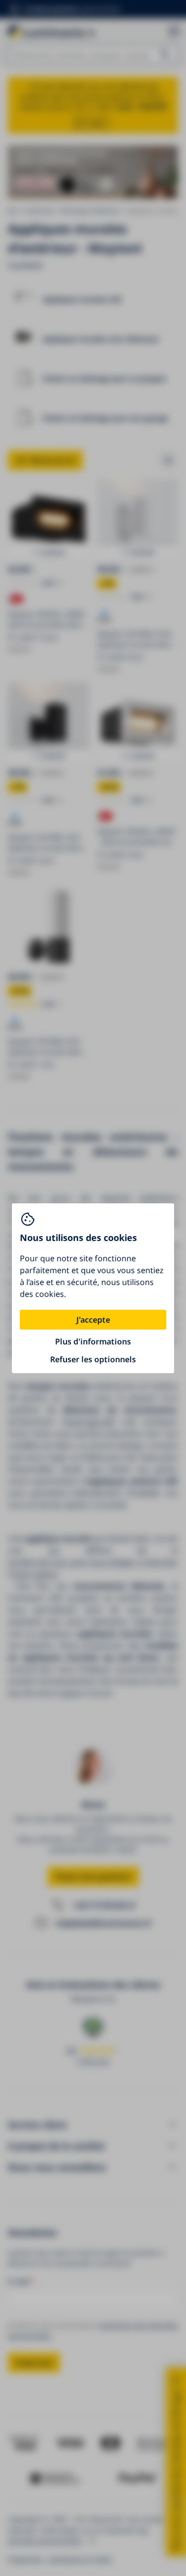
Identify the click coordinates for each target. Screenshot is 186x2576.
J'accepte (93, 1320)
